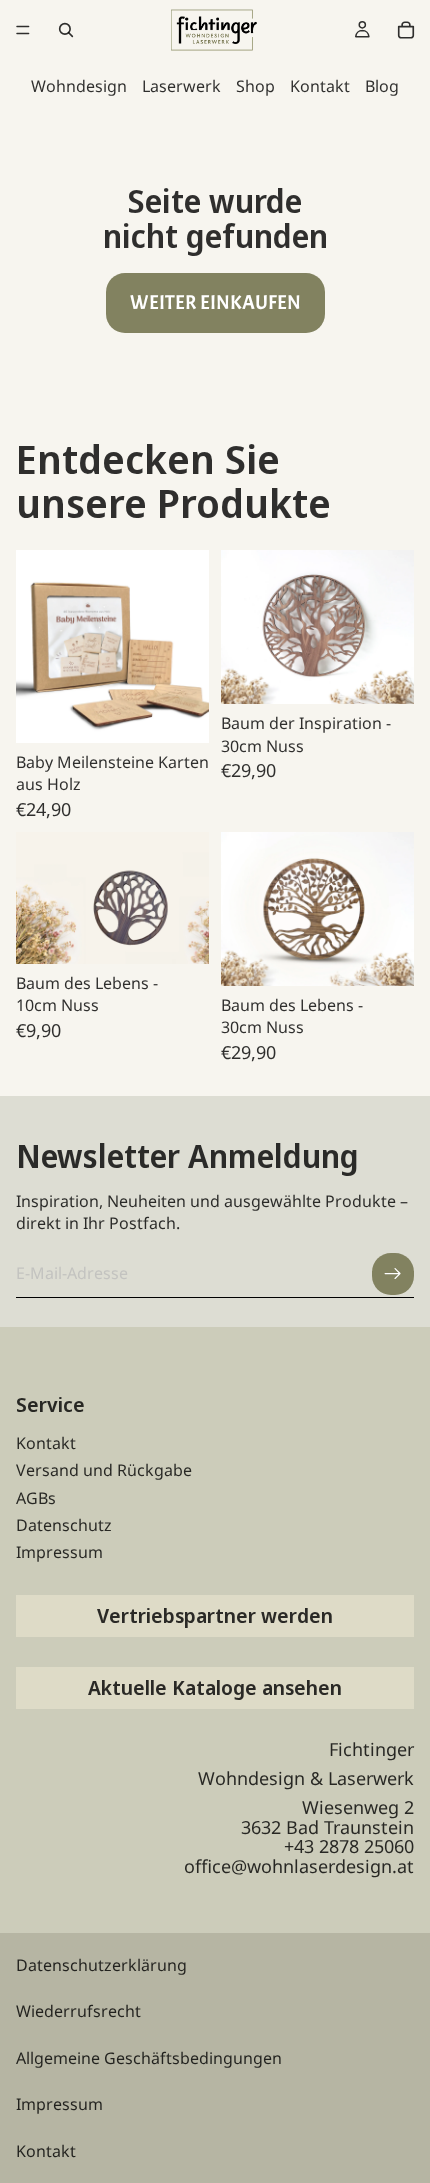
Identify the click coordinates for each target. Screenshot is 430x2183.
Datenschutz (64, 1525)
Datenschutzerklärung (101, 1965)
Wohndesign (79, 86)
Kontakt (320, 86)
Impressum (59, 1552)
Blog (382, 86)
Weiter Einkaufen (215, 302)
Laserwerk (181, 86)
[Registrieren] (393, 1274)
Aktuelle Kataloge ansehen (215, 1687)
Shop (255, 86)
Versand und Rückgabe (104, 1470)
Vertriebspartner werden (215, 1615)
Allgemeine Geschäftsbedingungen (149, 2058)
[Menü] (23, 30)
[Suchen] (66, 30)
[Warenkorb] (406, 30)
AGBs (36, 1498)
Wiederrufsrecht (78, 2011)
